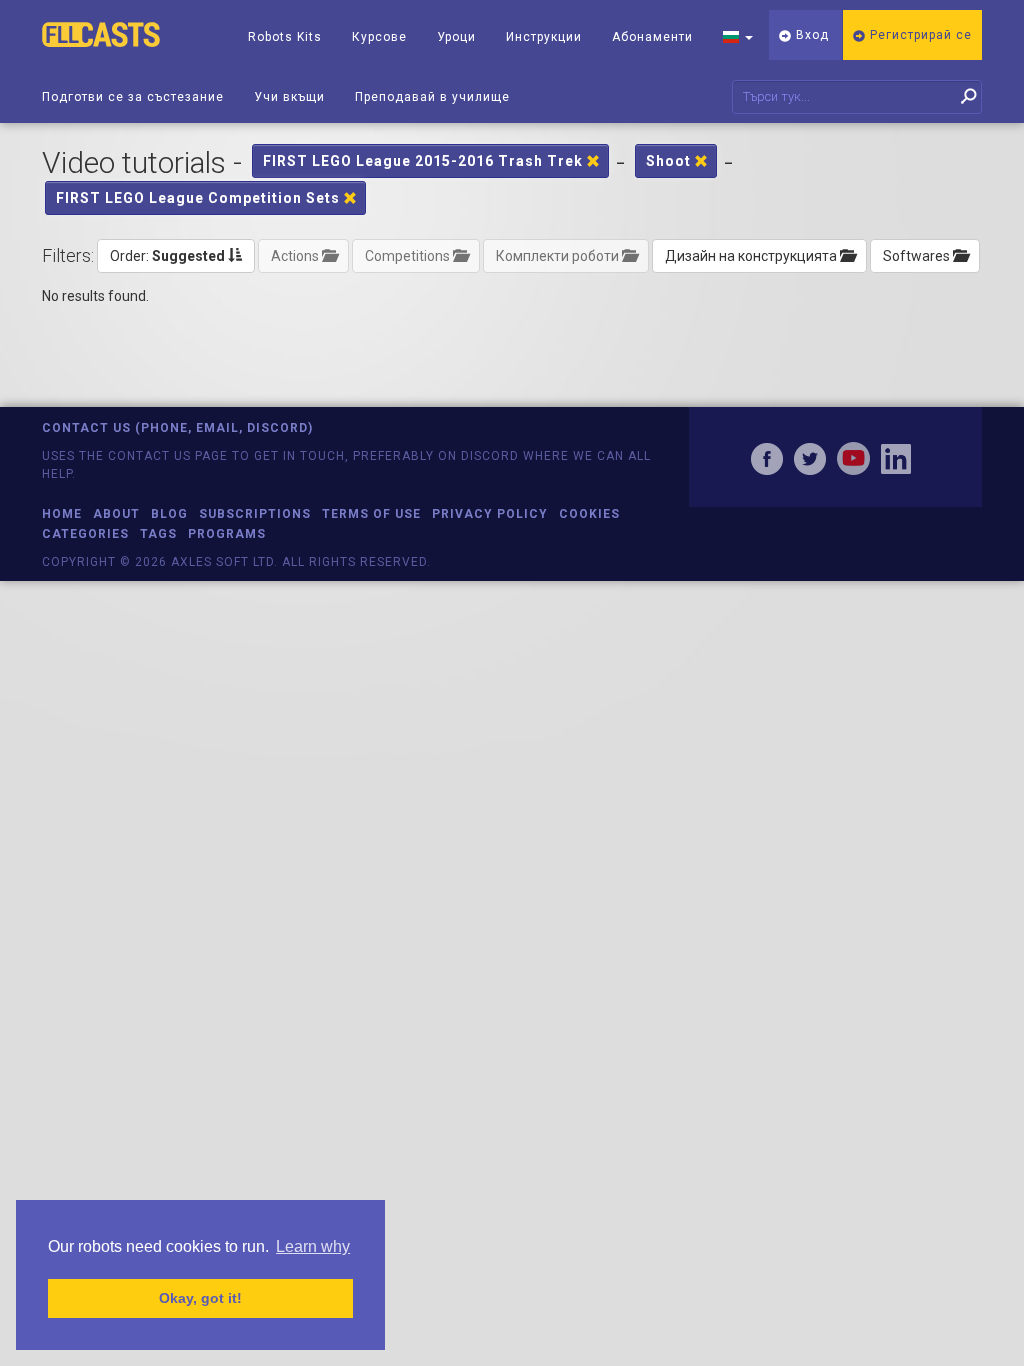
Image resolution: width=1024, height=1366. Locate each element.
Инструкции (544, 37)
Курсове (379, 37)
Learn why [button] (313, 1246)
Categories (85, 534)
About (116, 514)
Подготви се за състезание (133, 97)
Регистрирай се (919, 35)
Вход (810, 35)
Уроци (456, 37)
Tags (158, 534)
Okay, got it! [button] (200, 1298)
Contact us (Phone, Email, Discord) (177, 428)
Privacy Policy (490, 514)
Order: (167, 256)
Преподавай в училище (432, 97)
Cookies (589, 514)
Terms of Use (371, 514)
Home (62, 514)
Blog (169, 514)
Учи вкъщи (289, 97)
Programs (227, 534)
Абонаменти (652, 37)
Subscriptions (255, 514)
